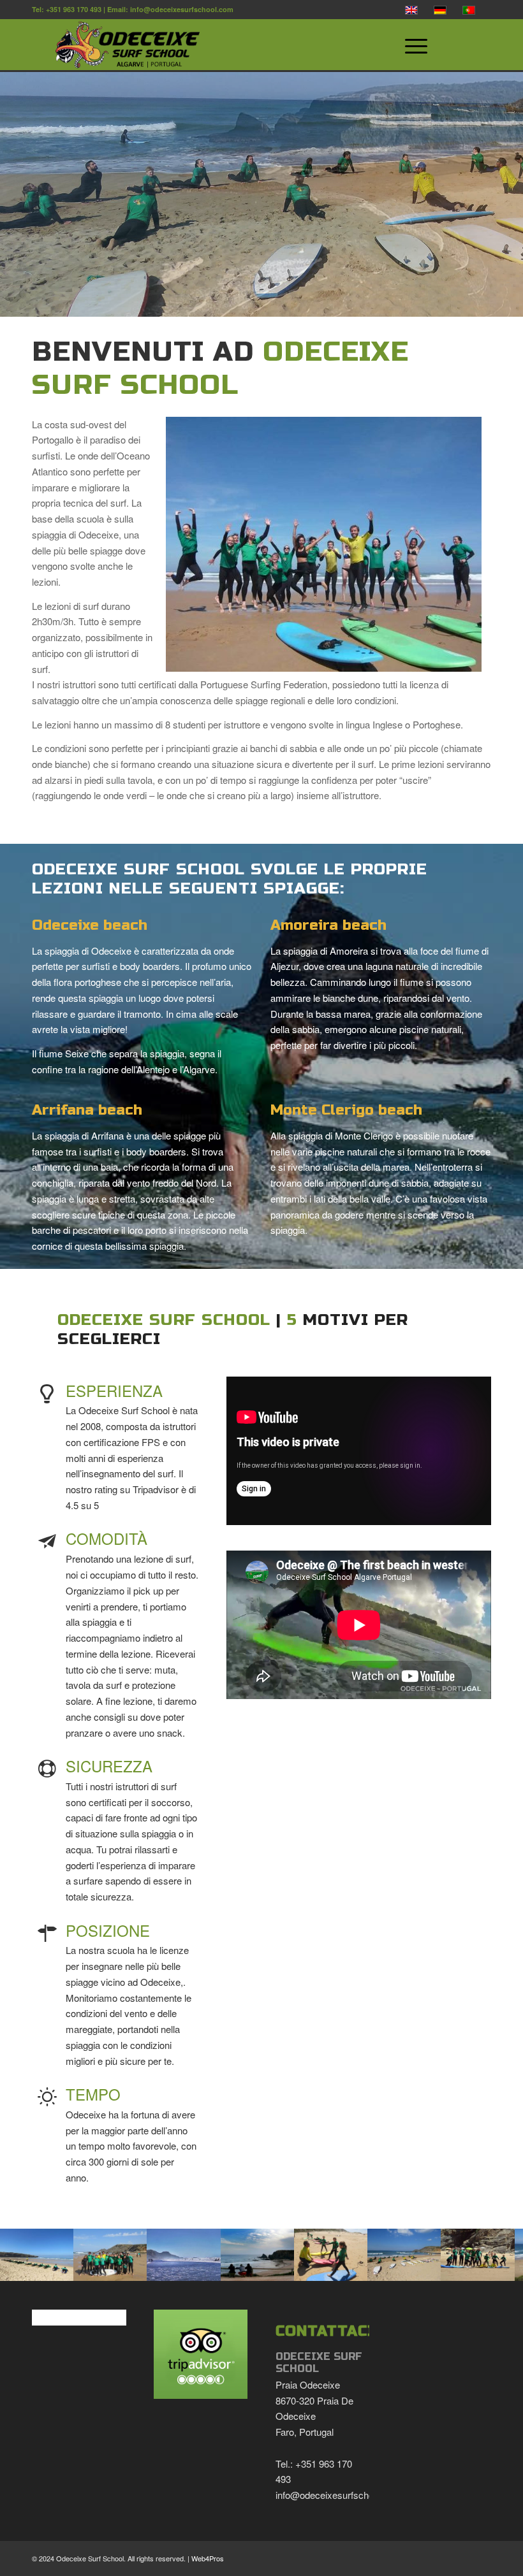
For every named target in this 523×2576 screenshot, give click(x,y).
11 (246, 2267)
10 (236, 2267)
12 (256, 2267)
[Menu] (410, 45)
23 (369, 2267)
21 (348, 2267)
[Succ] (494, 2255)
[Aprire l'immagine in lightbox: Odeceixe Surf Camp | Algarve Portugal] (59, 2262)
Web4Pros (208, 2558)
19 (328, 2267)
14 (277, 2267)
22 (358, 2267)
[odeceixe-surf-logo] (228, 45)
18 (318, 2267)
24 (379, 2267)
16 (297, 2267)
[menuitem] (442, 45)
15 (287, 2267)
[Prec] (29, 2255)
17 (307, 2267)
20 (338, 2267)
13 (267, 2267)
